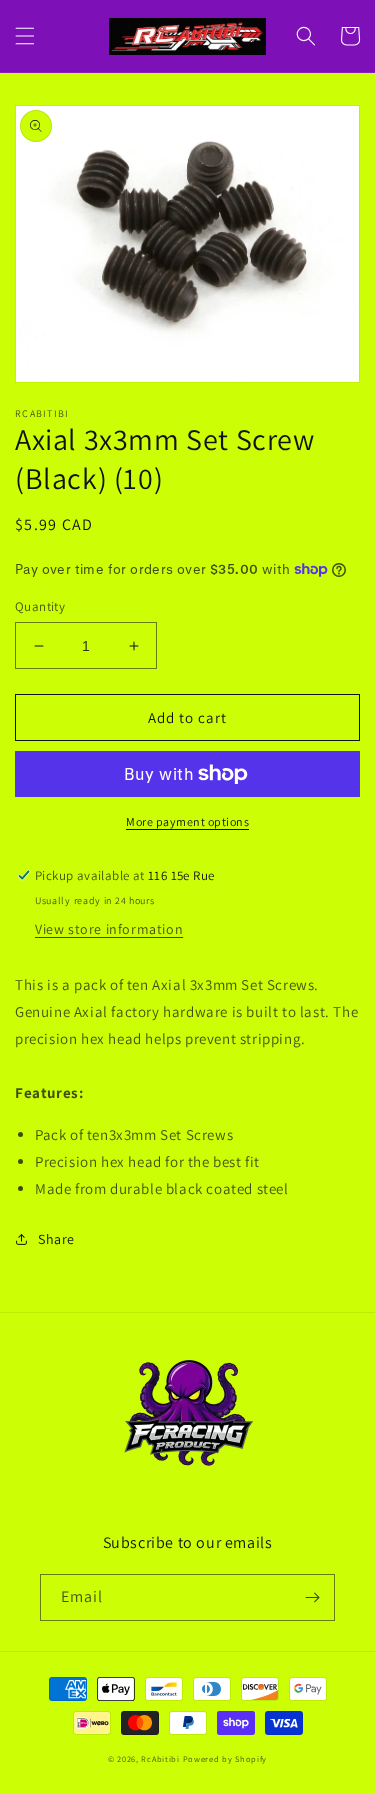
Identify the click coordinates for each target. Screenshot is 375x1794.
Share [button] (56, 1239)
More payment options (187, 821)
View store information (109, 929)
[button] (25, 36)
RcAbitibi (160, 1758)
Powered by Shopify (225, 1758)
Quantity (40, 606)
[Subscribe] (312, 1597)
